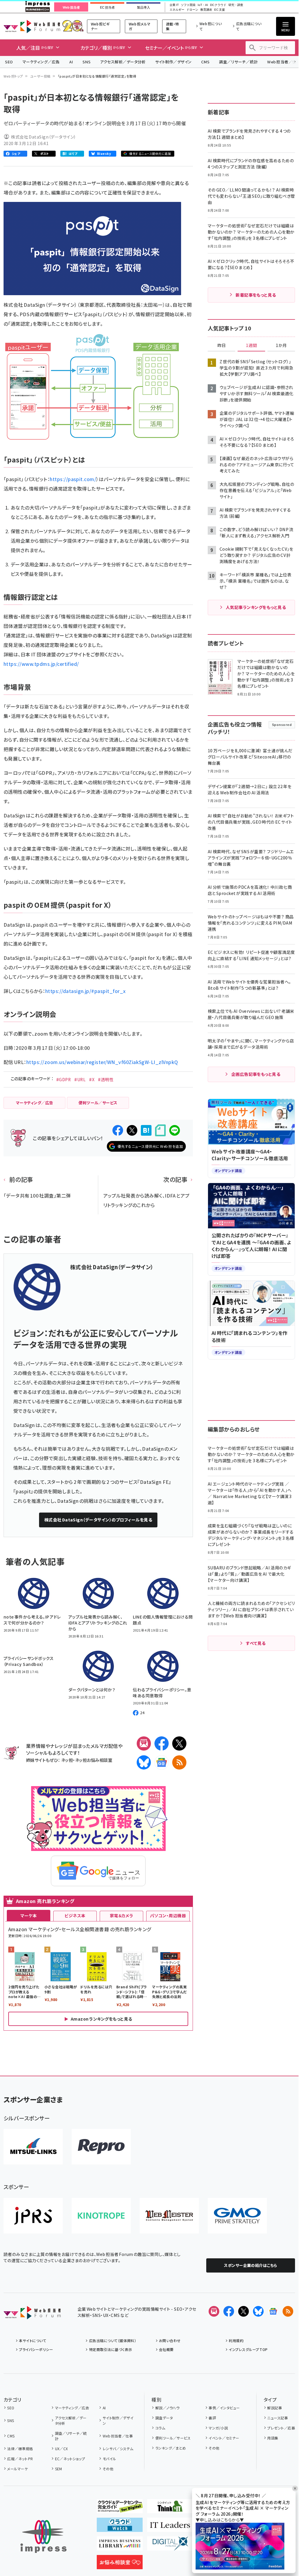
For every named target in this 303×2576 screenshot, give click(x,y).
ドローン (192, 10)
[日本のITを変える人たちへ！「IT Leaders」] (170, 2527)
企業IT (174, 5)
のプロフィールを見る (98, 1520)
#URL (80, 1079)
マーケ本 (29, 1915)
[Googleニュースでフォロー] (273, 2311)
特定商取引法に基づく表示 (111, 2349)
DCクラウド (218, 5)
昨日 (222, 345)
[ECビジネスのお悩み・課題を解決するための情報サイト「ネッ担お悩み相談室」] (120, 2564)
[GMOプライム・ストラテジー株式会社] (237, 2216)
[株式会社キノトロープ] (101, 2216)
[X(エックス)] (179, 1743)
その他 (108, 2469)
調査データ (164, 2418)
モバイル (109, 2459)
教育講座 (206, 10)
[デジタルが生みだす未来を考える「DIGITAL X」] (170, 2546)
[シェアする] (118, 1130)
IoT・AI (203, 5)
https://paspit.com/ (73, 479)
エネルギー (177, 10)
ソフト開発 (188, 5)
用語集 (273, 2438)
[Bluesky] (258, 2311)
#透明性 (106, 1079)
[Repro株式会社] (101, 2147)
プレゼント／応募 (281, 2428)
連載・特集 (173, 26)
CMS (205, 62)
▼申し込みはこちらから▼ (220, 2520)
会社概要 (166, 2349)
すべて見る (256, 1643)
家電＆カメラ (122, 1915)
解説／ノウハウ (167, 2408)
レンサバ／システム (118, 2449)
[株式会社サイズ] (169, 2216)
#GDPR (63, 1079)
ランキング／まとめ (171, 2448)
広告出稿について (249, 26)
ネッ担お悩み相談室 (94, 1760)
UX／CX (62, 2449)
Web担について (211, 26)
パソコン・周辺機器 (168, 1915)
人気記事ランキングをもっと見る (256, 607)
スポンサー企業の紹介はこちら (251, 2265)
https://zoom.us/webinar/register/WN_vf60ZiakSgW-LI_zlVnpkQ (102, 1062)
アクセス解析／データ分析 (123, 62)
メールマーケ (17, 2469)
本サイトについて (33, 2340)
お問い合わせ (170, 2340)
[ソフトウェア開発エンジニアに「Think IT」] (170, 2508)
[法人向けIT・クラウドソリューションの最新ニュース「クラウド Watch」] (120, 2527)
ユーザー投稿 (40, 76)
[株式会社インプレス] (43, 2536)
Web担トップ (13, 76)
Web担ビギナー (100, 26)
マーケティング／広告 (41, 62)
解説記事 (275, 2408)
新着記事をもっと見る (256, 295)
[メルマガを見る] (214, 2311)
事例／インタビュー (224, 2408)
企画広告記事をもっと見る (256, 1074)
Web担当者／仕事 (118, 2436)
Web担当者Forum (32, 26)
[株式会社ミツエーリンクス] (33, 2147)
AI (71, 62)
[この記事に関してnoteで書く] (160, 1130)
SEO (9, 62)
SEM (59, 2469)
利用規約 (236, 2340)
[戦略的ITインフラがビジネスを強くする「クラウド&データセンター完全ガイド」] (120, 2508)
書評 (212, 2418)
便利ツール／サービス (173, 2438)
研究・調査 (236, 5)
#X (92, 1079)
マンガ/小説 (218, 2428)
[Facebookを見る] (229, 2311)
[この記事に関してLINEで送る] (175, 1130)
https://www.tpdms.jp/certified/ (41, 664)
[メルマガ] (144, 1743)
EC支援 (219, 10)
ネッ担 (67, 1760)
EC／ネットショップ (70, 2459)
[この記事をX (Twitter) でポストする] (132, 1130)
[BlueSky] (144, 1762)
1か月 (281, 345)
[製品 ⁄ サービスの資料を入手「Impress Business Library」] (120, 2546)
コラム (160, 2428)
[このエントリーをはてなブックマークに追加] (146, 1130)
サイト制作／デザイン (173, 62)
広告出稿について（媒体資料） (113, 2340)
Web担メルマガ (140, 26)
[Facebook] (162, 1743)
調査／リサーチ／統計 (238, 62)
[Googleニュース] (162, 1762)
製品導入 (144, 7)
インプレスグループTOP (248, 2349)
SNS (87, 62)
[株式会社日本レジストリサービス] (33, 2216)
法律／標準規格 (20, 2449)
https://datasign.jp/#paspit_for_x (86, 991)
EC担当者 (107, 7)
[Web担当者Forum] (32, 2315)
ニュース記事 (278, 2418)
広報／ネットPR (20, 2459)
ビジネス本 (75, 1915)
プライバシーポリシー (36, 2349)
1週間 (252, 345)
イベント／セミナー (224, 2438)
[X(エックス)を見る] (244, 2311)
